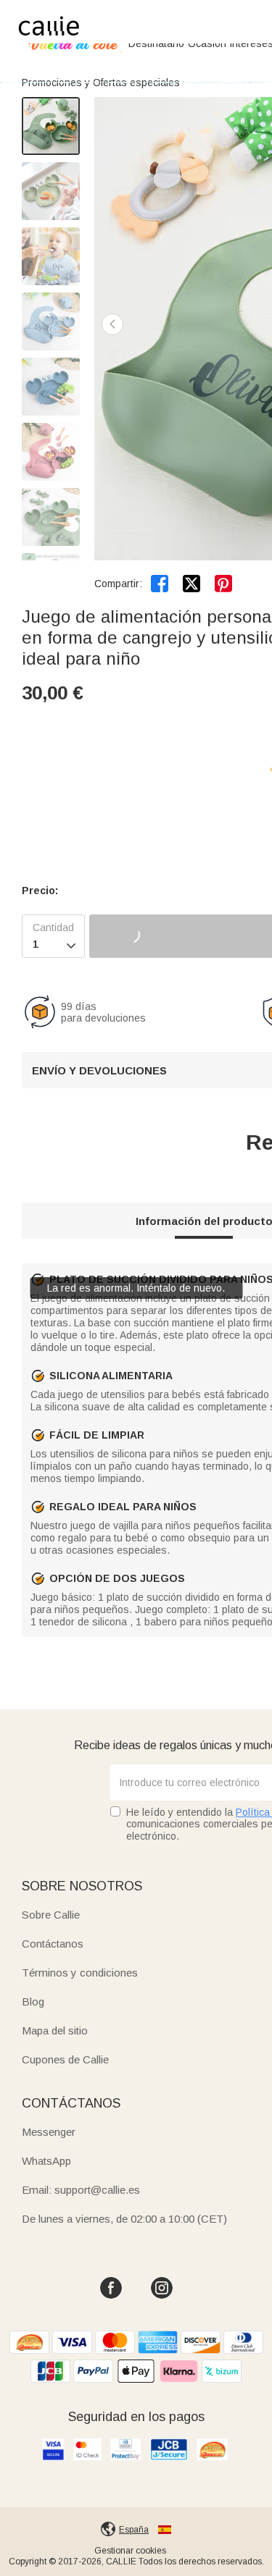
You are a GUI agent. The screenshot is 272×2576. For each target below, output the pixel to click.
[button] (112, 324)
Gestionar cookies (130, 2551)
